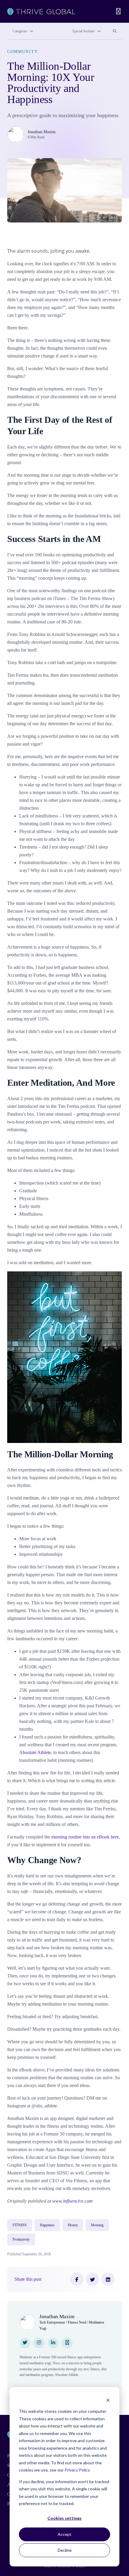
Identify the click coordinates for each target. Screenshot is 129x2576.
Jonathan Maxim (42, 132)
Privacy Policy (77, 2470)
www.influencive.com (72, 2201)
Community (22, 52)
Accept (64, 2534)
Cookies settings (64, 2518)
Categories (20, 31)
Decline (65, 2550)
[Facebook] (77, 2279)
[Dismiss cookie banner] (108, 2400)
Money (73, 2225)
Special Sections (84, 31)
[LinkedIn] (108, 2279)
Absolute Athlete (35, 1752)
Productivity (21, 2239)
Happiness (47, 2225)
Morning (97, 2225)
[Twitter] (92, 2279)
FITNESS (20, 2225)
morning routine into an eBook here (85, 1837)
